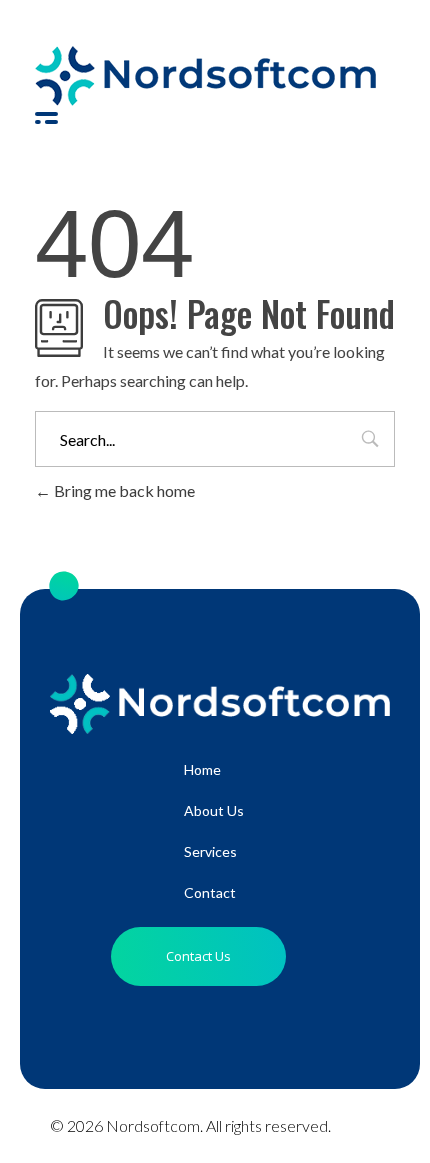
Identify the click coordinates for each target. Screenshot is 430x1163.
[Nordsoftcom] (205, 76)
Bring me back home (123, 490)
